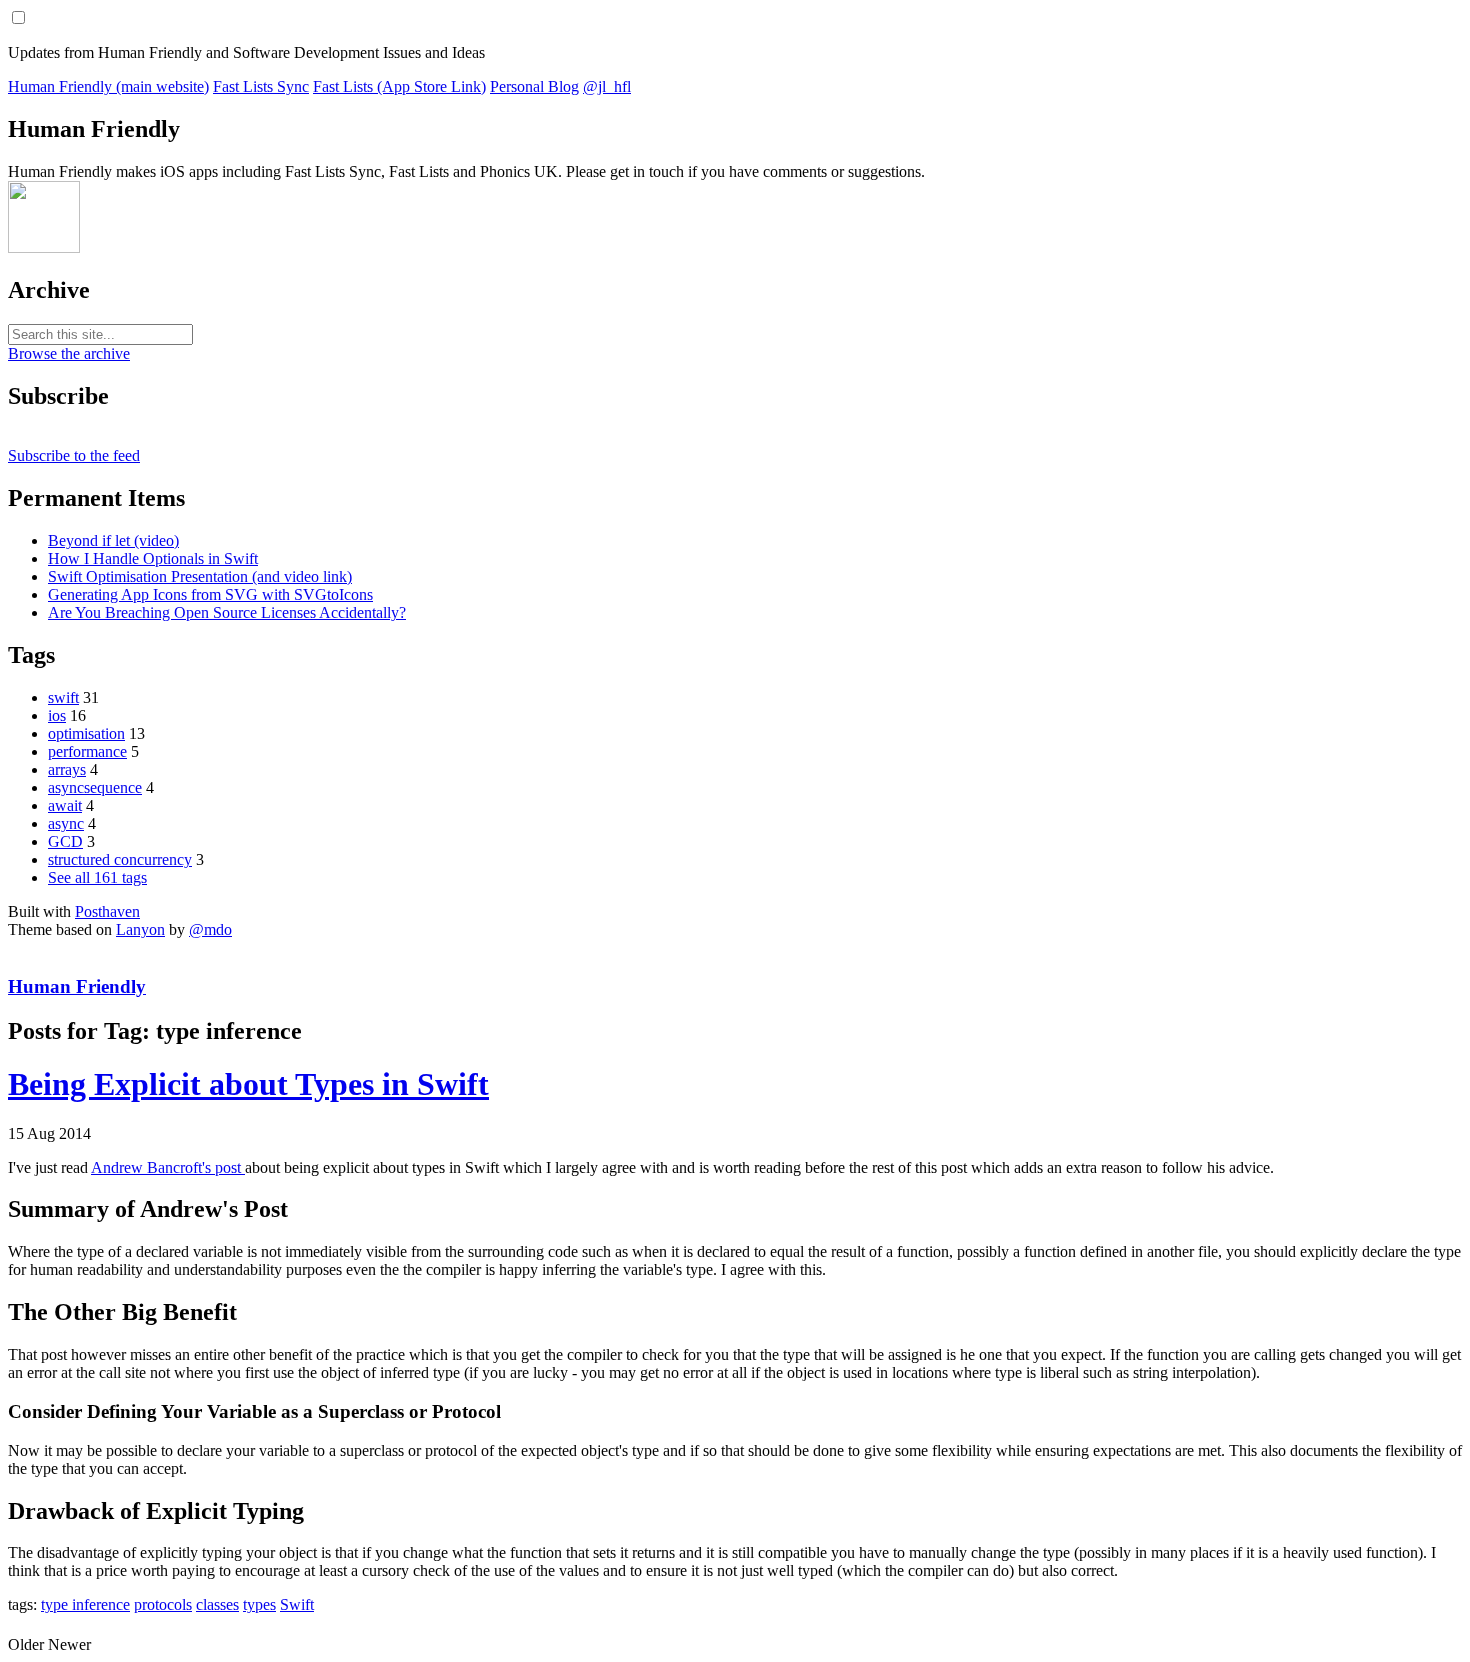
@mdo (210, 929)
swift (63, 697)
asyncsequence (95, 787)
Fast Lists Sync (261, 86)
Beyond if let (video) (113, 540)
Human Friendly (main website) (108, 86)
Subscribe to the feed (74, 455)
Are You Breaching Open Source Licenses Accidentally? (227, 612)
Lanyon (140, 929)
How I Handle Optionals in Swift (153, 558)
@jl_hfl (607, 86)
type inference (85, 1604)
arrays (67, 769)
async (66, 823)
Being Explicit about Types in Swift (248, 1084)
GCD (65, 841)
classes (217, 1604)
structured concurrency (120, 859)
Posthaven (107, 911)
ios (57, 715)
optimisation (86, 733)
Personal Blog (534, 86)
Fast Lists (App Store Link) (399, 86)
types (259, 1604)
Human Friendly (77, 986)
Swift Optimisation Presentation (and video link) (200, 576)
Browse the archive (69, 353)
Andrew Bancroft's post (168, 1167)
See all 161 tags (97, 877)
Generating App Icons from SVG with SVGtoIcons (210, 594)
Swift (297, 1604)
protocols (163, 1604)
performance (87, 751)
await (65, 805)
